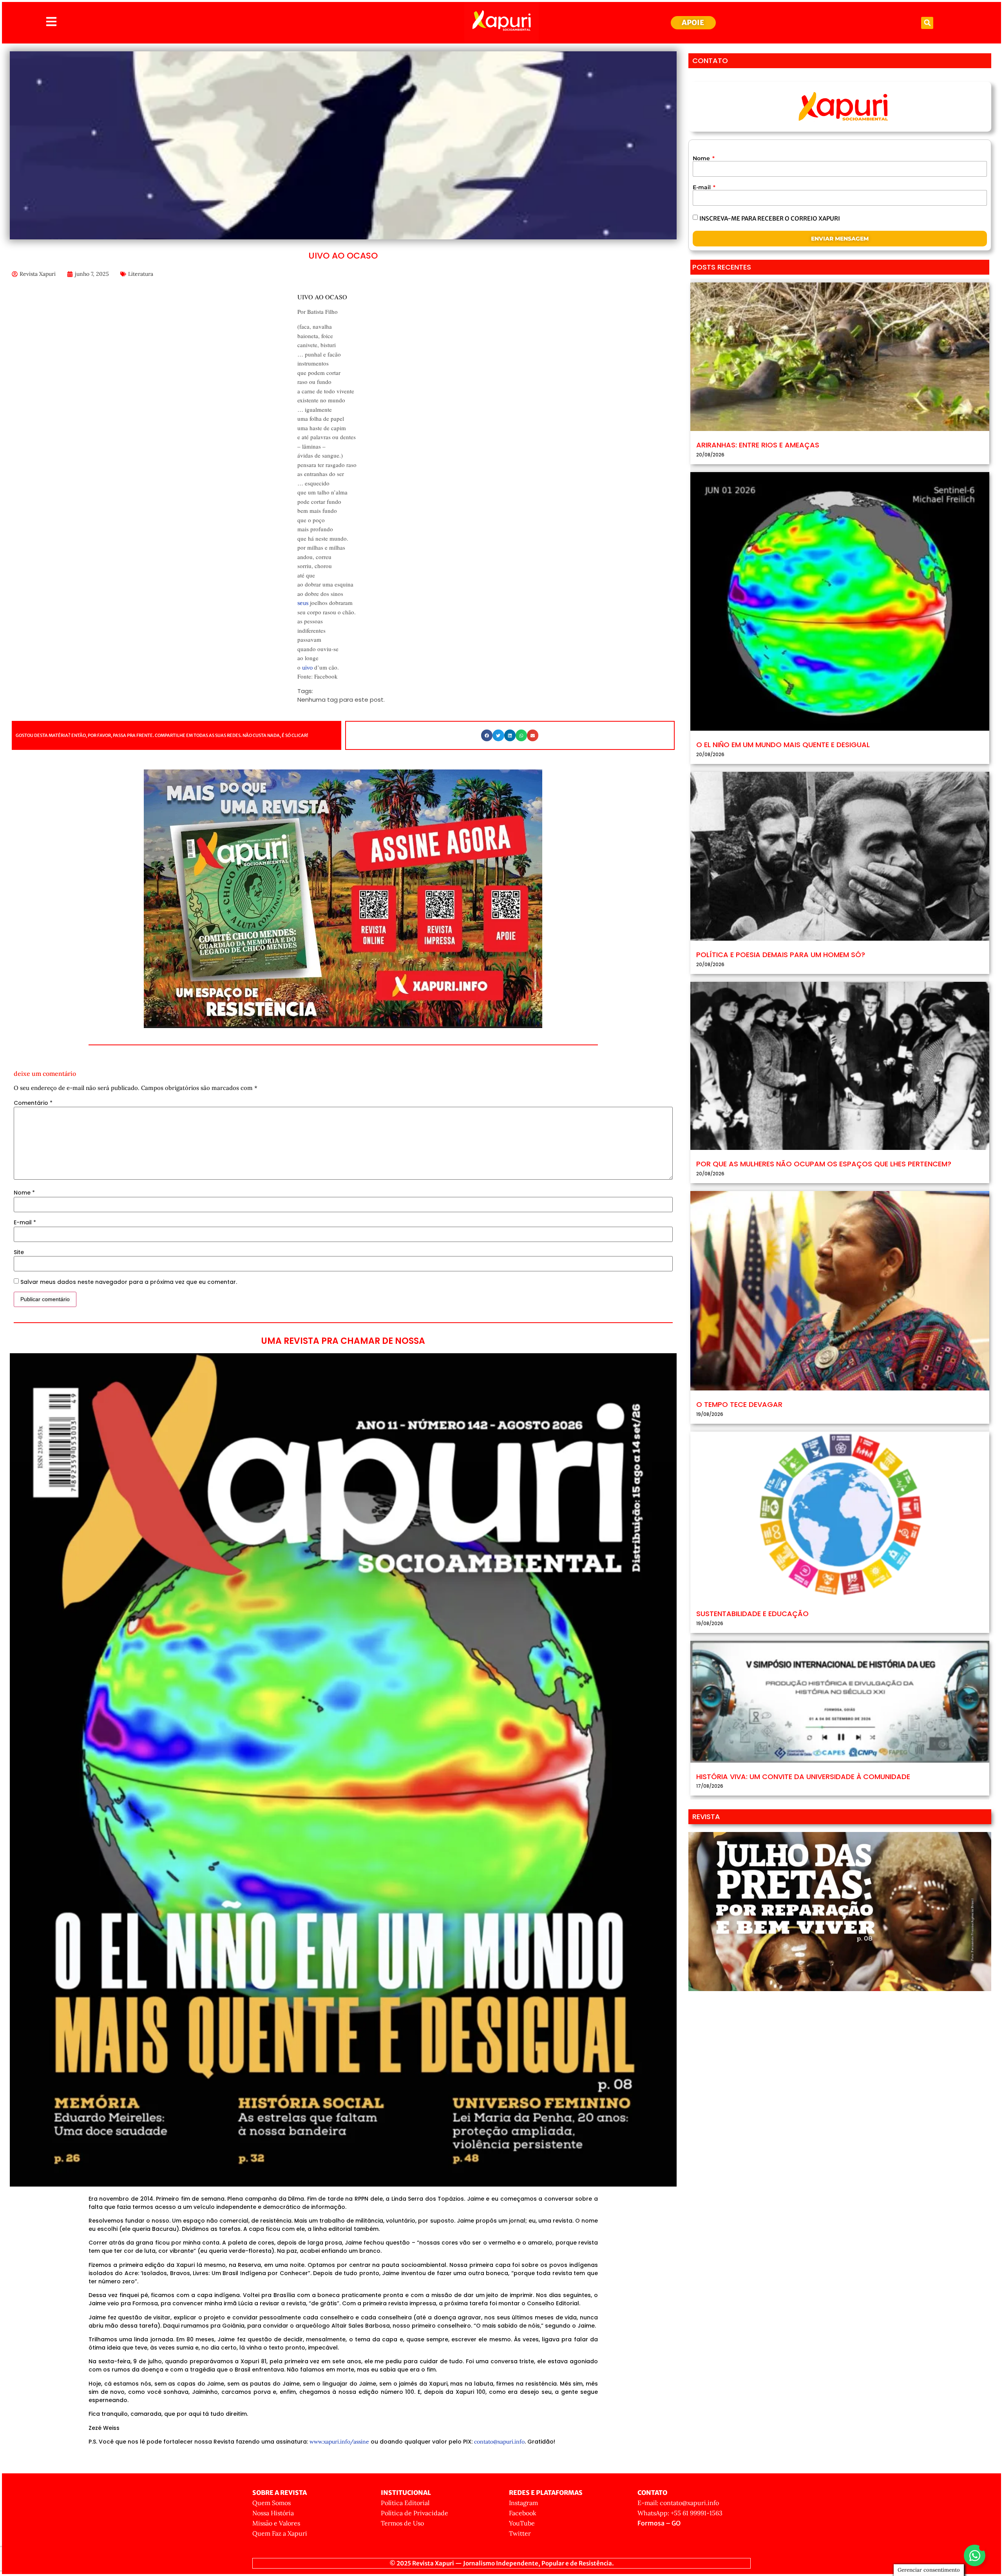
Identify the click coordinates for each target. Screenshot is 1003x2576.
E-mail (25, 1222)
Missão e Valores (276, 2523)
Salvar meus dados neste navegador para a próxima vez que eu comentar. (129, 1282)
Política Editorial (405, 2503)
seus (303, 603)
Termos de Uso (402, 2523)
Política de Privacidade (415, 2513)
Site (19, 1252)
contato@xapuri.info (499, 2442)
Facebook (523, 2513)
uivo (307, 668)
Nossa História (273, 2513)
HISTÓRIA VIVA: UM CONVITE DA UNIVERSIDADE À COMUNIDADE (803, 1777)
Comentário (33, 1103)
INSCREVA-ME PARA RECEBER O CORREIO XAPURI (770, 218)
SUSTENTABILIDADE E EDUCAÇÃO (752, 1614)
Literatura (141, 274)
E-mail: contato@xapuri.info (678, 2503)
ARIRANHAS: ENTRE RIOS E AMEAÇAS (758, 445)
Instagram (523, 2503)
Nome (24, 1193)
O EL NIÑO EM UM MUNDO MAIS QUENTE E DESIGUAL (783, 745)
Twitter (520, 2533)
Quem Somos (272, 2503)
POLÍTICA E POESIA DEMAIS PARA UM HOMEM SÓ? (781, 955)
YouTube (522, 2523)
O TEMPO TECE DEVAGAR (739, 1404)
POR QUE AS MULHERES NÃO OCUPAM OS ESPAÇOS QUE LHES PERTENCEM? (824, 1164)
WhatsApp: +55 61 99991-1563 (680, 2513)
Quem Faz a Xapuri (280, 2533)
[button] (927, 23)
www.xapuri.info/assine (339, 2442)
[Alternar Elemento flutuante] (975, 2555)
